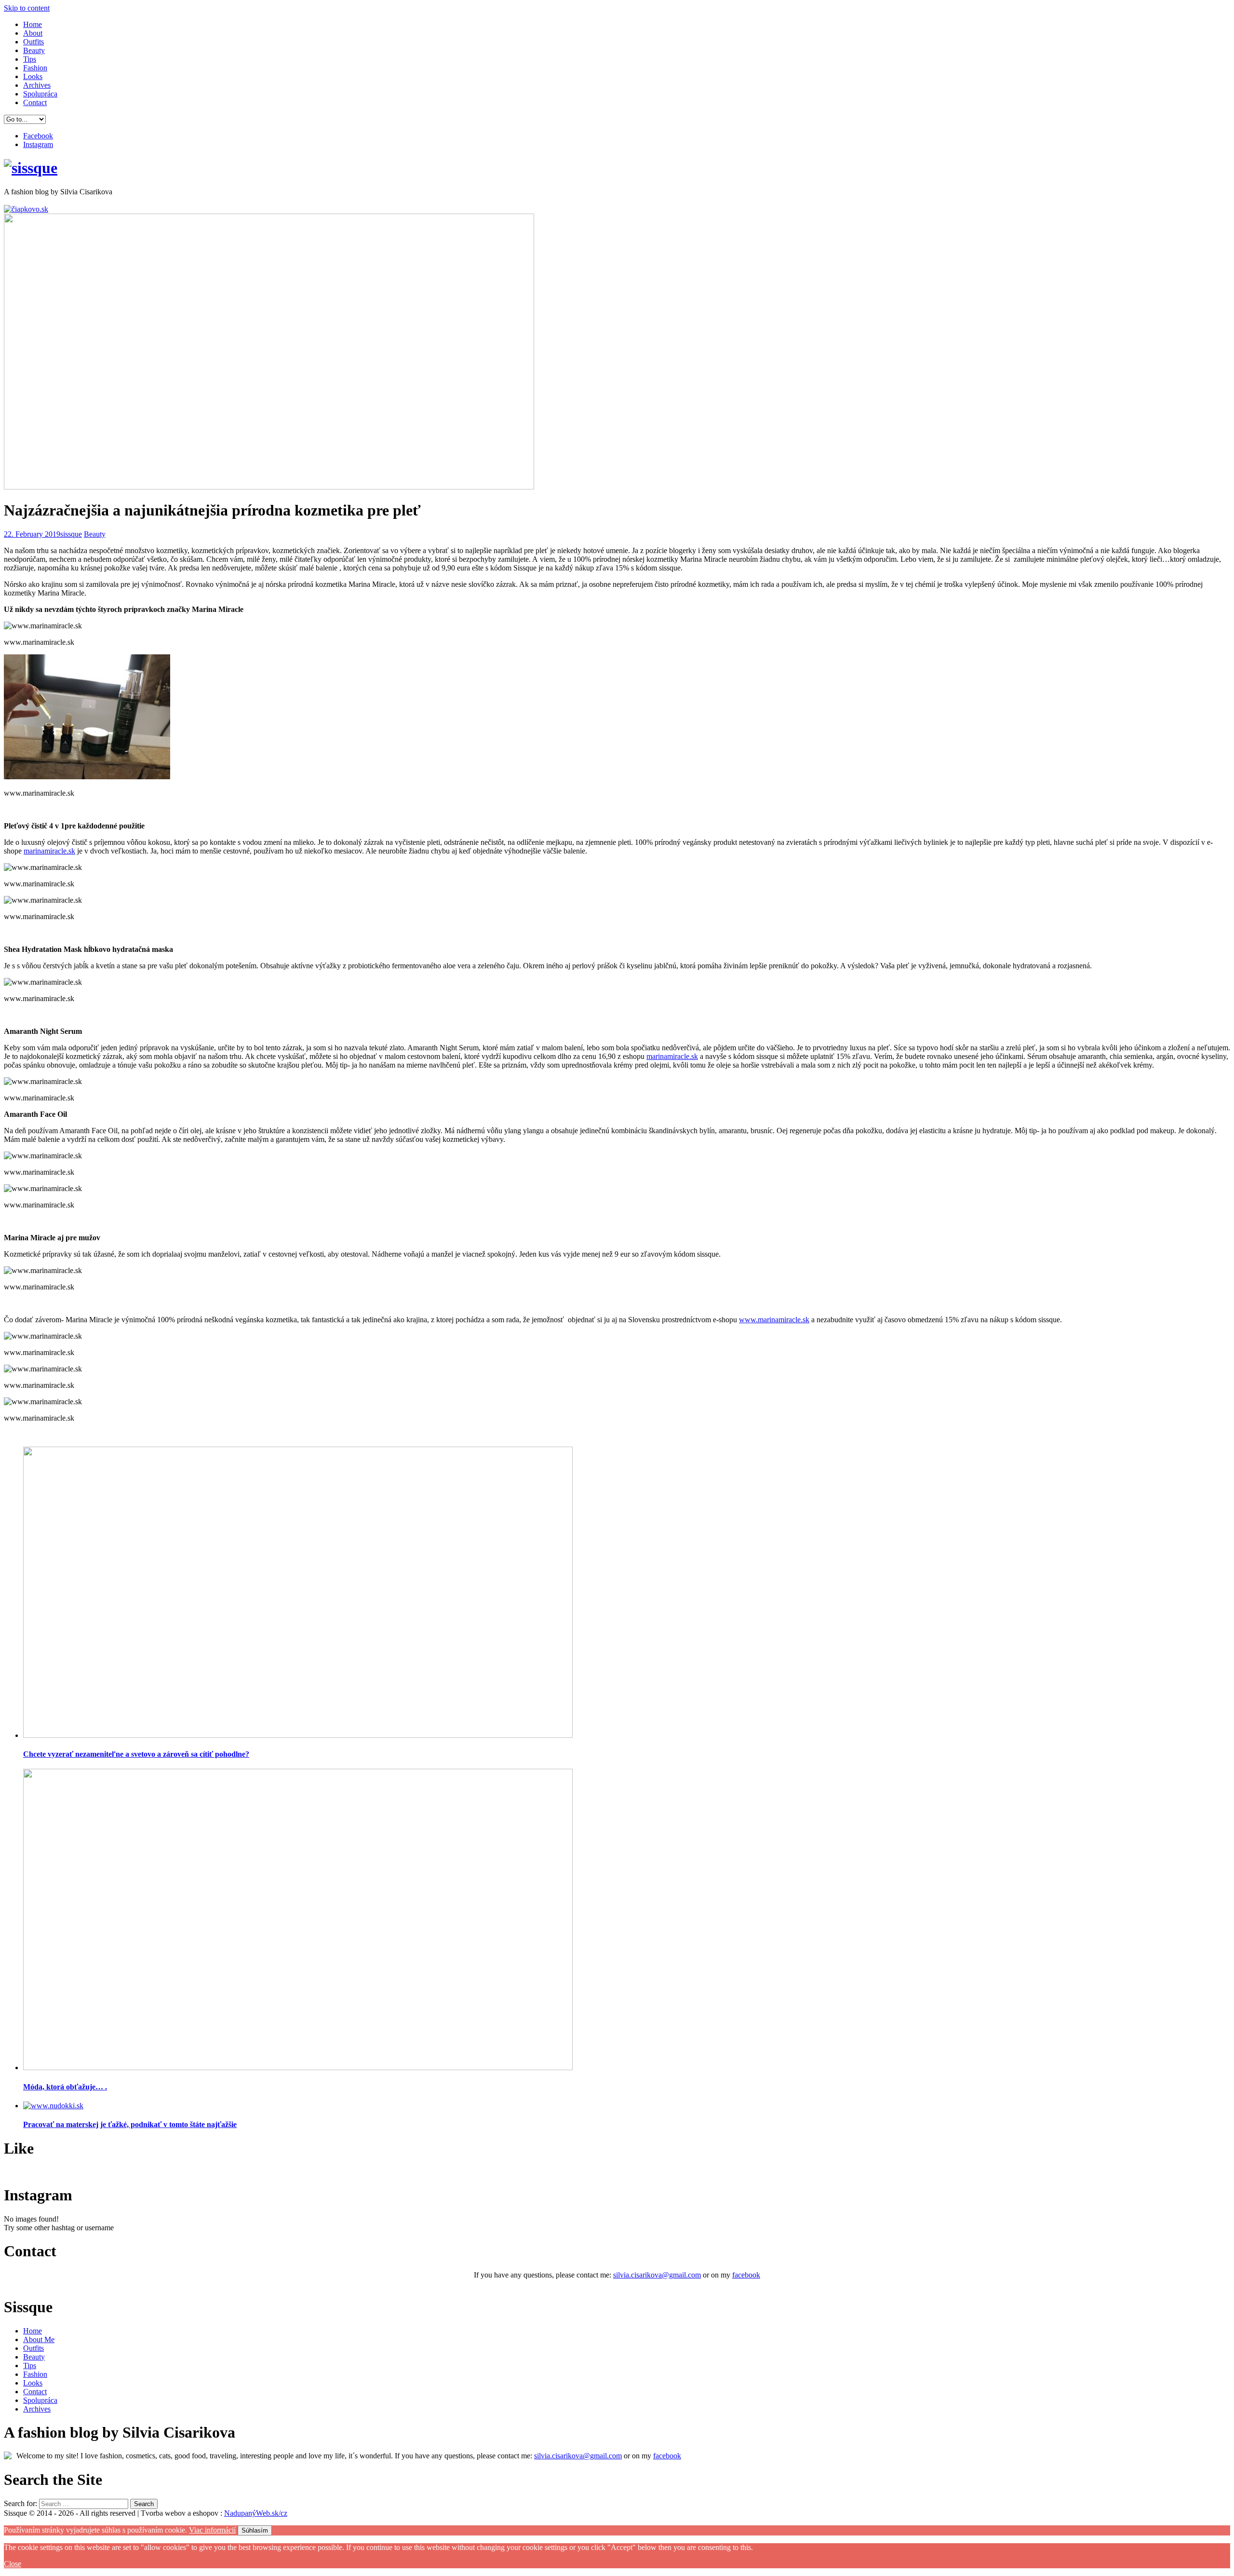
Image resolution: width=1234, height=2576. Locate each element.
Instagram (38, 144)
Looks (33, 76)
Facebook (38, 136)
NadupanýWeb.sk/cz (256, 2513)
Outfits (34, 42)
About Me (39, 2339)
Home (33, 24)
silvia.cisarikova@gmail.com (657, 2275)
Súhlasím (255, 2530)
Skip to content (27, 8)
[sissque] (31, 168)
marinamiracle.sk (49, 851)
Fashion (35, 68)
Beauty (34, 50)
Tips (30, 59)
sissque (71, 534)
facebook (746, 2275)
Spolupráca (40, 94)
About (33, 33)
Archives (37, 85)
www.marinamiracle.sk (774, 1320)
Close (13, 2564)
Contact (35, 102)
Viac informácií (212, 2530)
